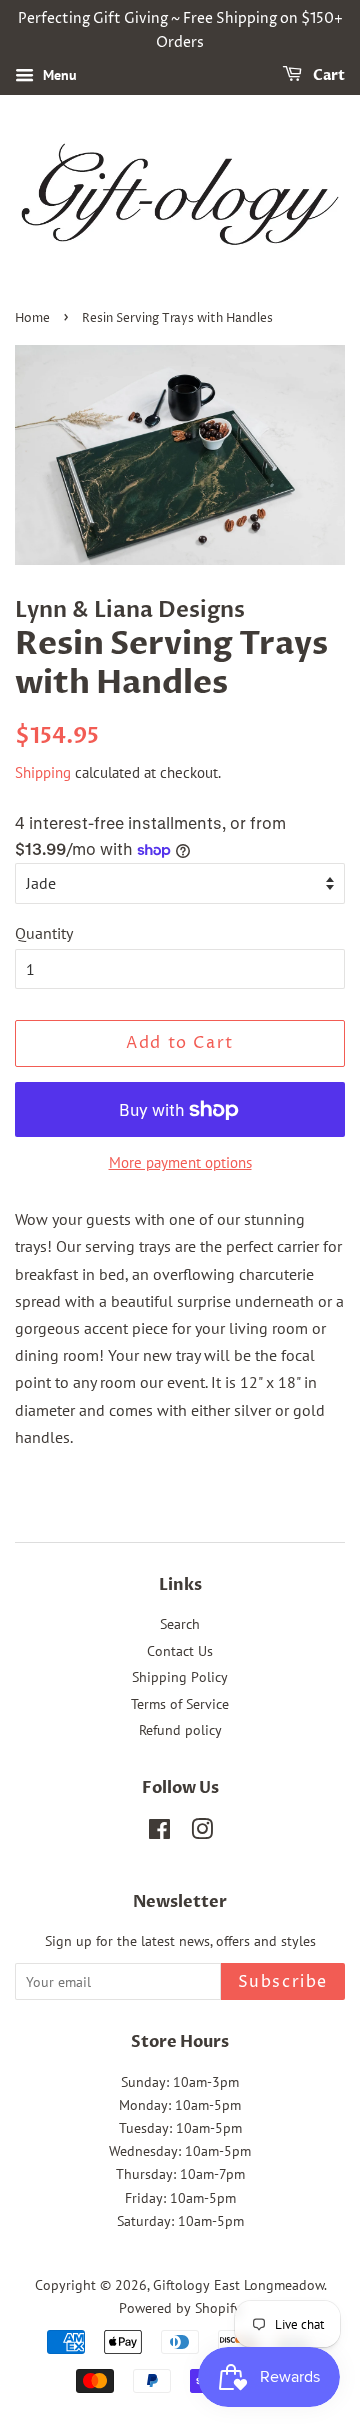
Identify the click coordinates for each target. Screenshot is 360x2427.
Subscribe (283, 1982)
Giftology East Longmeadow (238, 2285)
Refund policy (180, 1730)
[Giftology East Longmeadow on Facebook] (159, 1833)
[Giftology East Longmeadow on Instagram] (202, 1833)
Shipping (43, 772)
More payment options (180, 1162)
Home (32, 318)
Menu (58, 75)
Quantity (44, 933)
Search (180, 1624)
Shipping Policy (180, 1677)
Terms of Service (180, 1704)
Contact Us (180, 1651)
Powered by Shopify (180, 2308)
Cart (327, 75)
